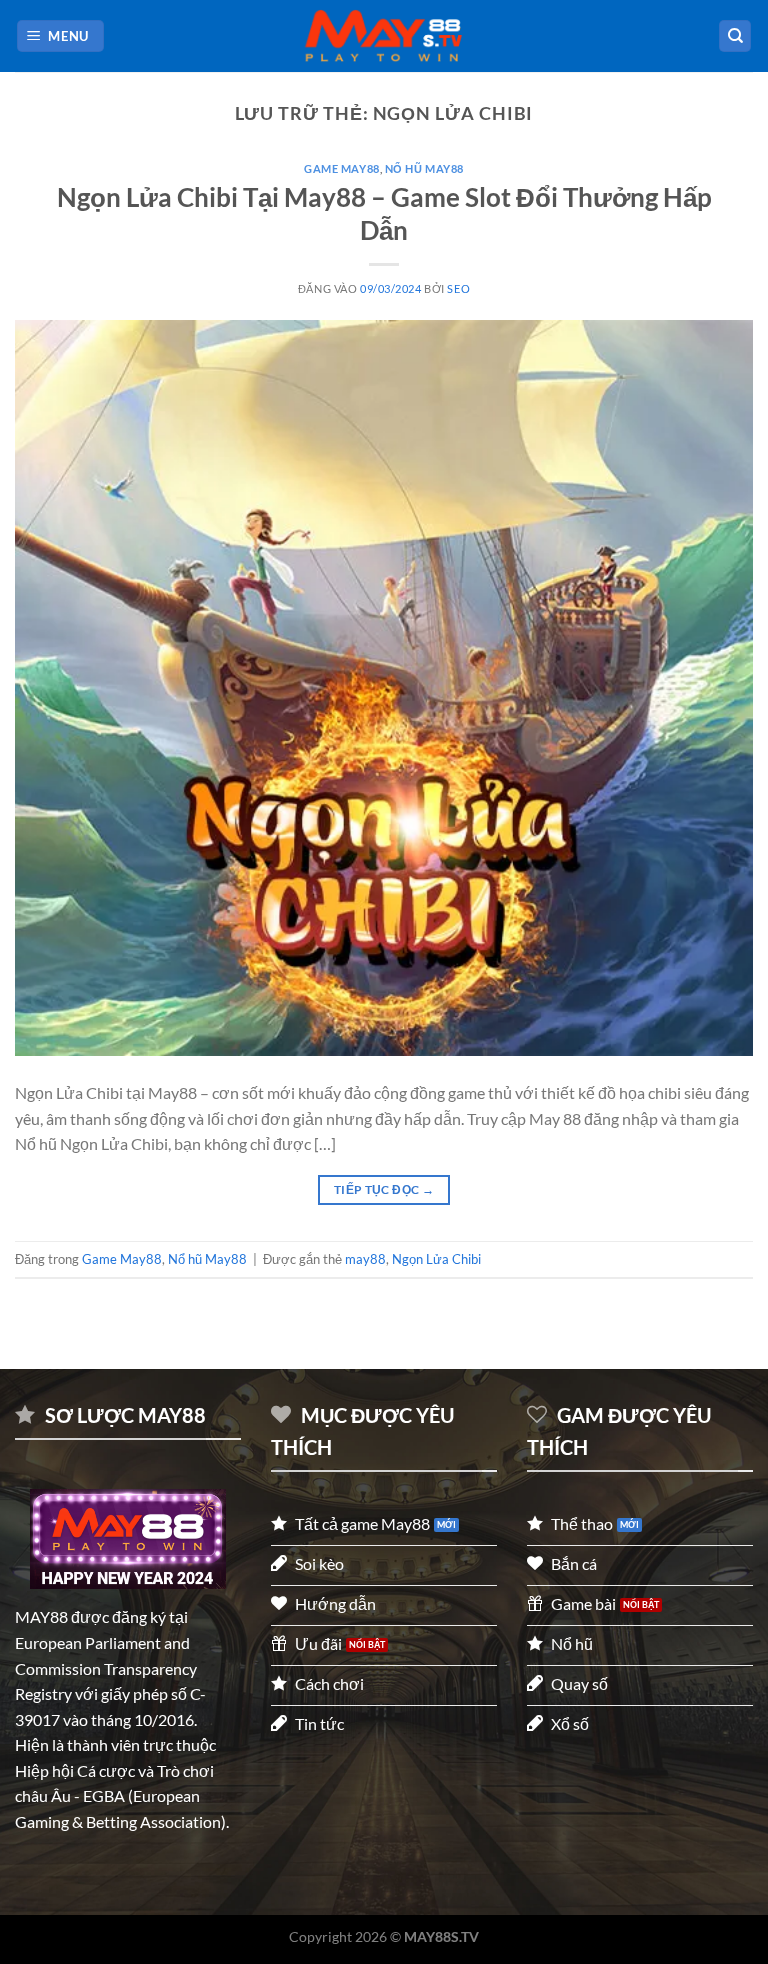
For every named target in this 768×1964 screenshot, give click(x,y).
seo (458, 288)
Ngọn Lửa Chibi (436, 1259)
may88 (365, 1259)
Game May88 (342, 168)
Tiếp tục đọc (384, 1189)
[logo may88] (128, 1539)
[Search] (735, 36)
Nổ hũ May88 (424, 168)
